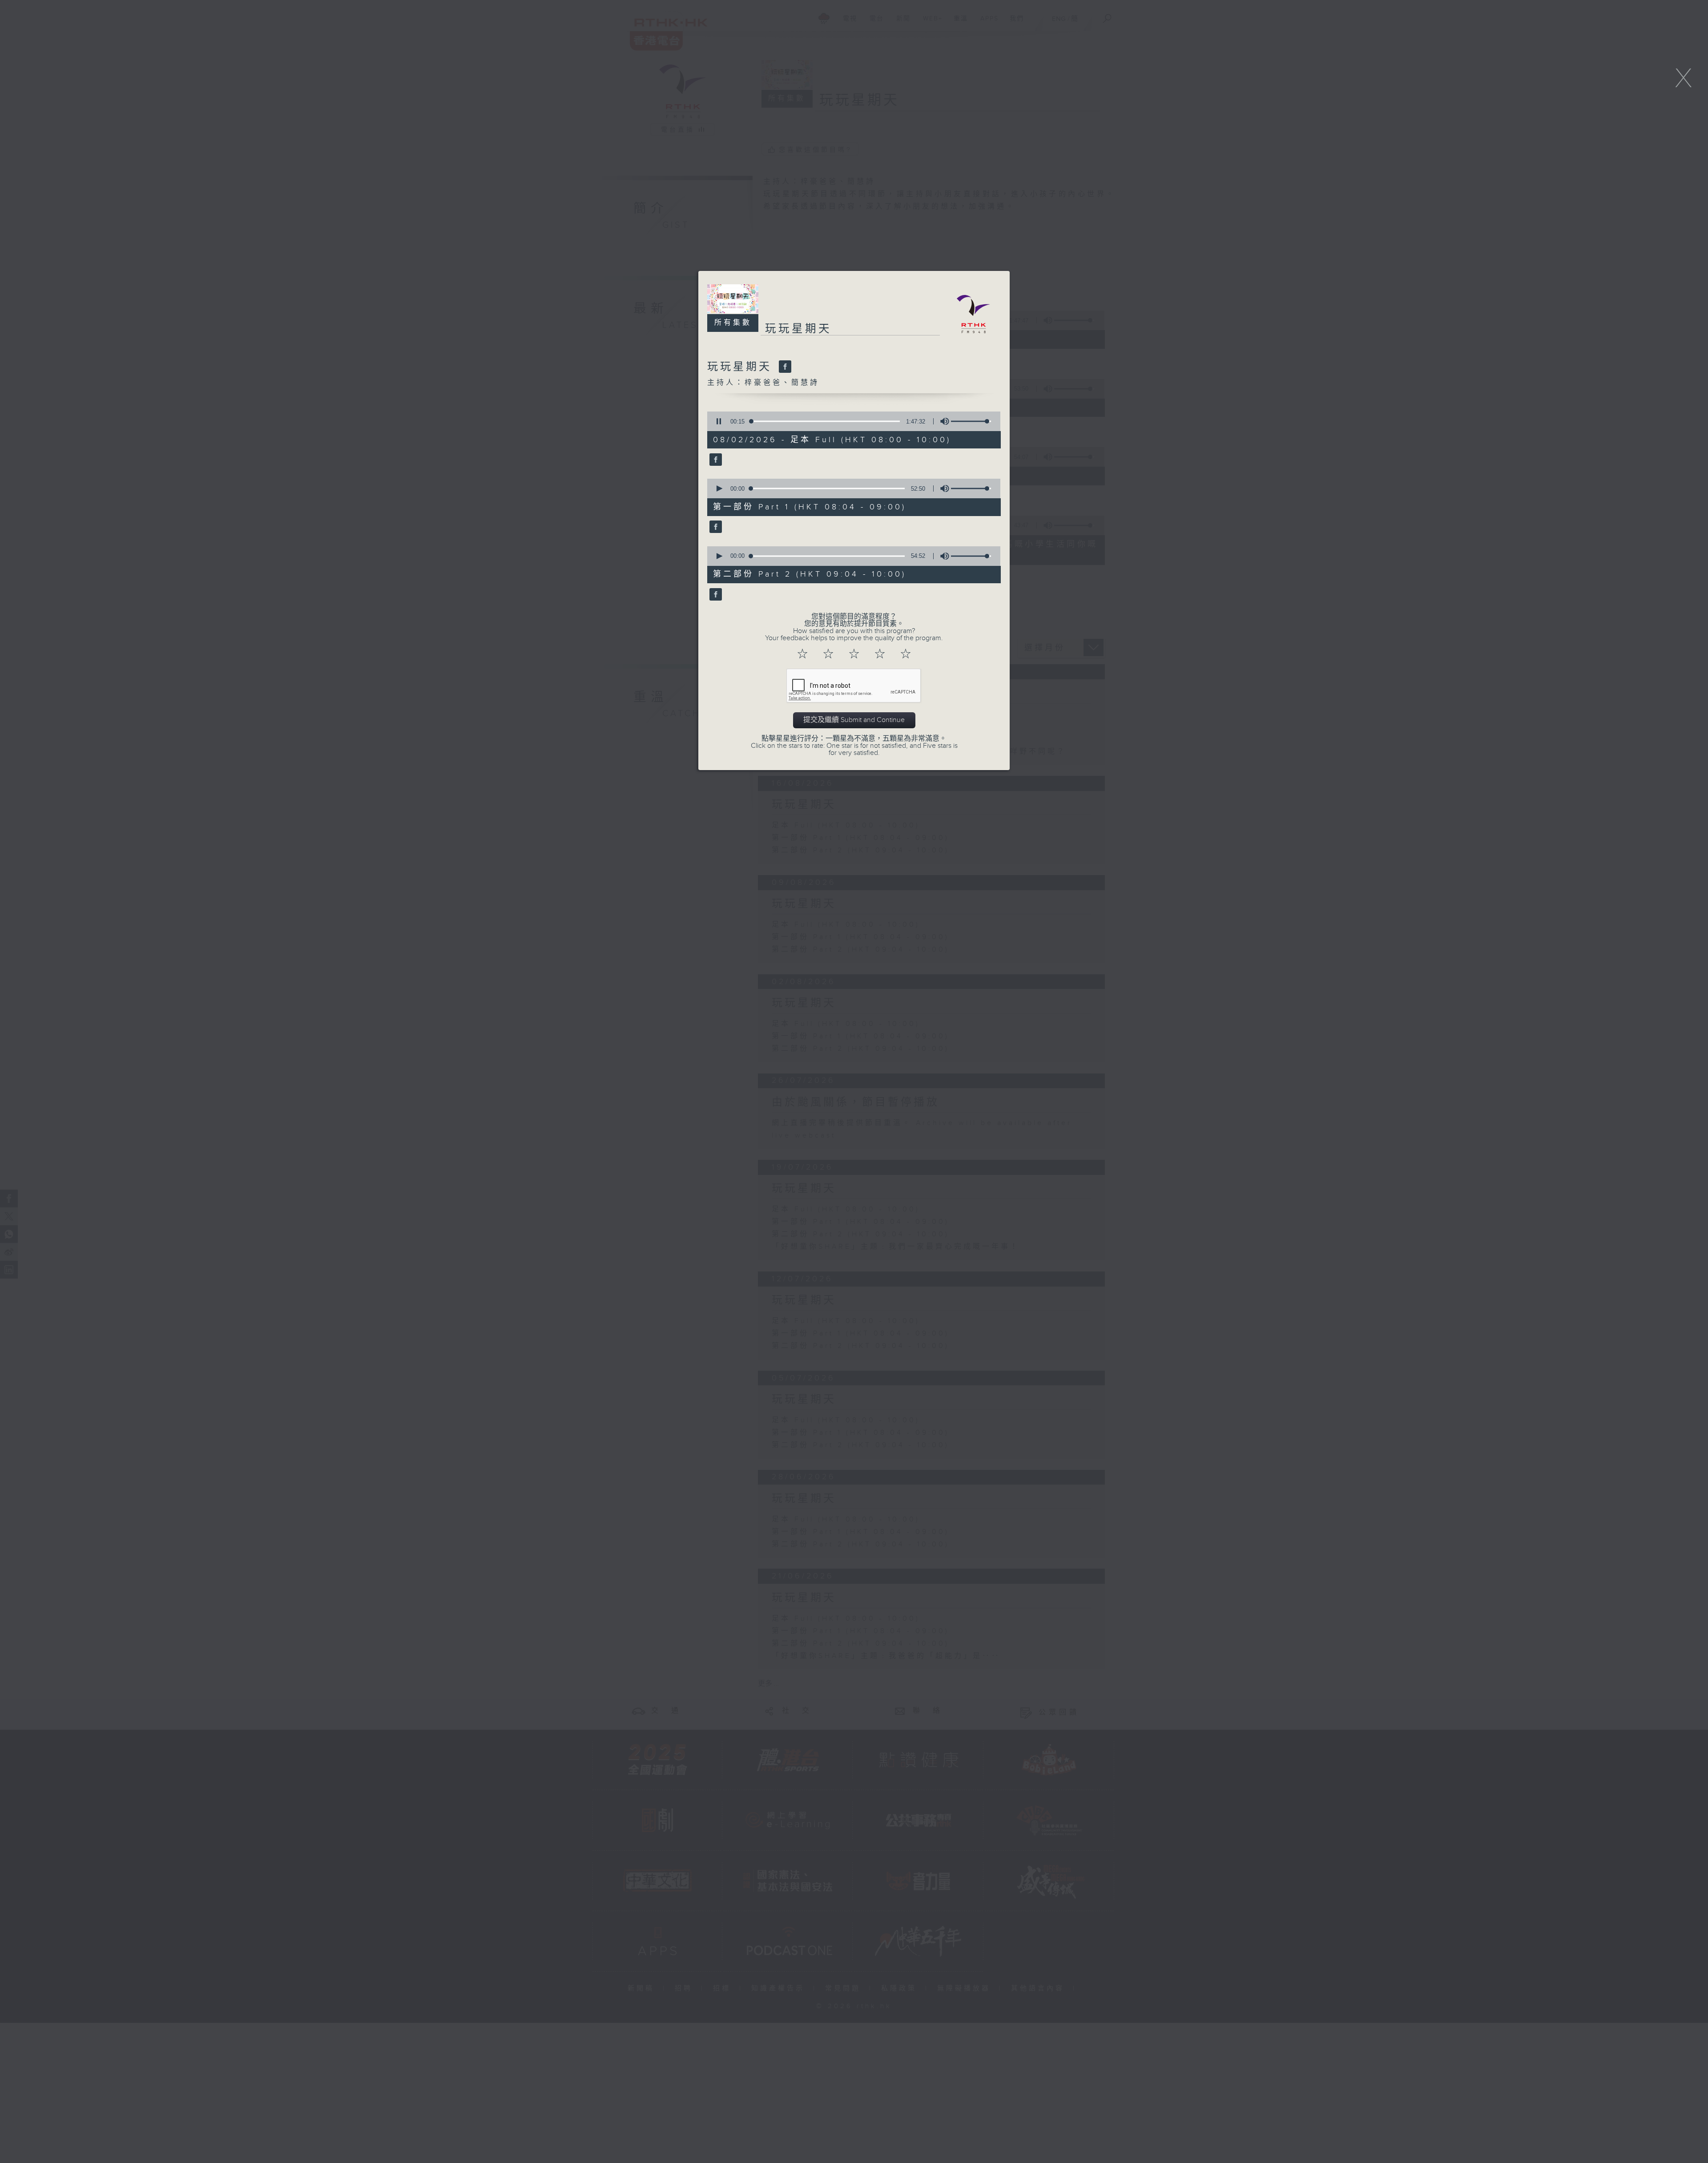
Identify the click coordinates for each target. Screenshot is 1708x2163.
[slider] (971, 421)
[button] (719, 421)
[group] (942, 421)
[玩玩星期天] (784, 367)
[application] (851, 421)
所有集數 (733, 323)
